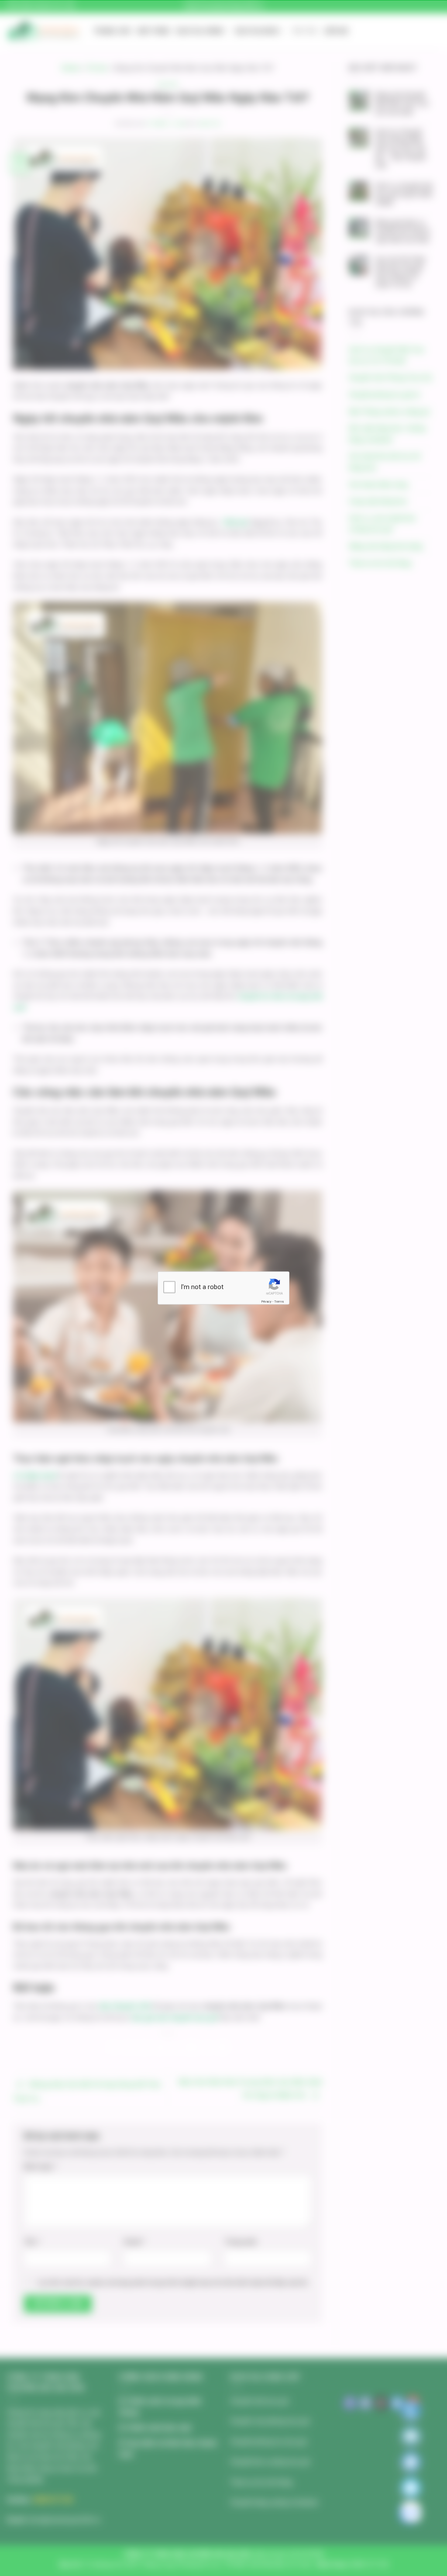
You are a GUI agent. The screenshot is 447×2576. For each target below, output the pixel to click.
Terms (279, 1301)
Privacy (266, 1301)
